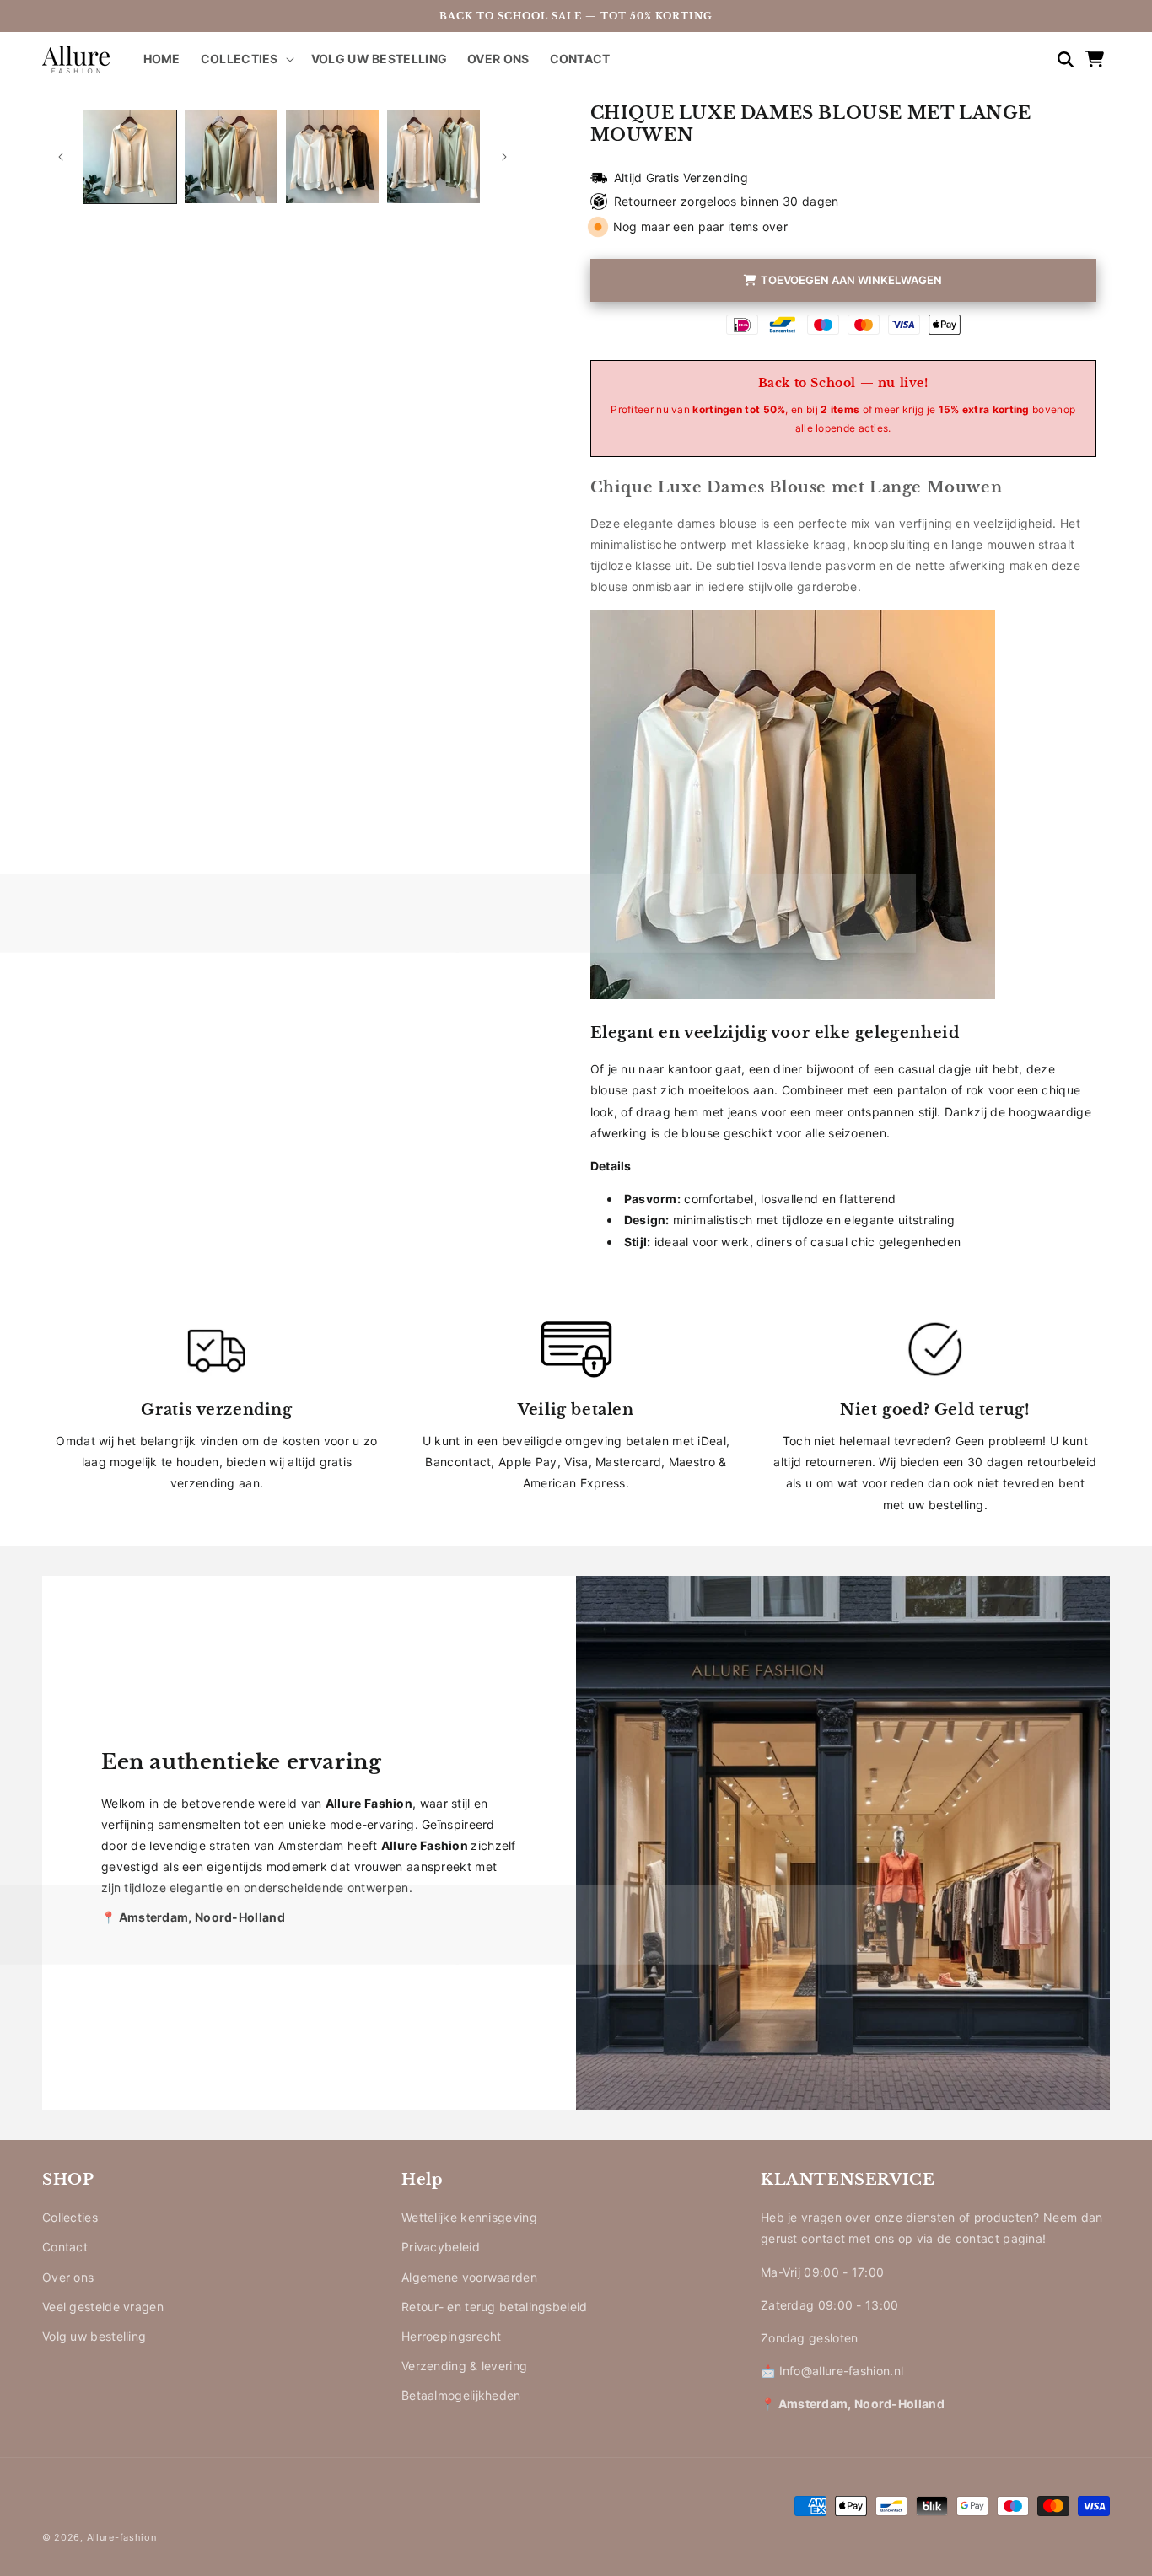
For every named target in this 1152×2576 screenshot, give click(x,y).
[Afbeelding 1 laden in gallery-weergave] (130, 157)
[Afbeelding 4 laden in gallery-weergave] (433, 157)
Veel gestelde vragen (103, 2307)
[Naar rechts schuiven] (504, 157)
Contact (65, 2247)
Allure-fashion (122, 2537)
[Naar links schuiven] (61, 157)
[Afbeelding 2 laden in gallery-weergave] (231, 157)
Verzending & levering (464, 2366)
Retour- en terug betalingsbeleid (495, 2307)
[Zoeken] (1058, 59)
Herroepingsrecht (452, 2336)
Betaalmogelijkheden (461, 2395)
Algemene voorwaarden (469, 2277)
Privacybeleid (441, 2247)
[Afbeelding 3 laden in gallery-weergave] (332, 157)
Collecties (70, 2217)
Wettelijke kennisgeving (469, 2217)
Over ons (68, 2277)
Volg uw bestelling (94, 2336)
